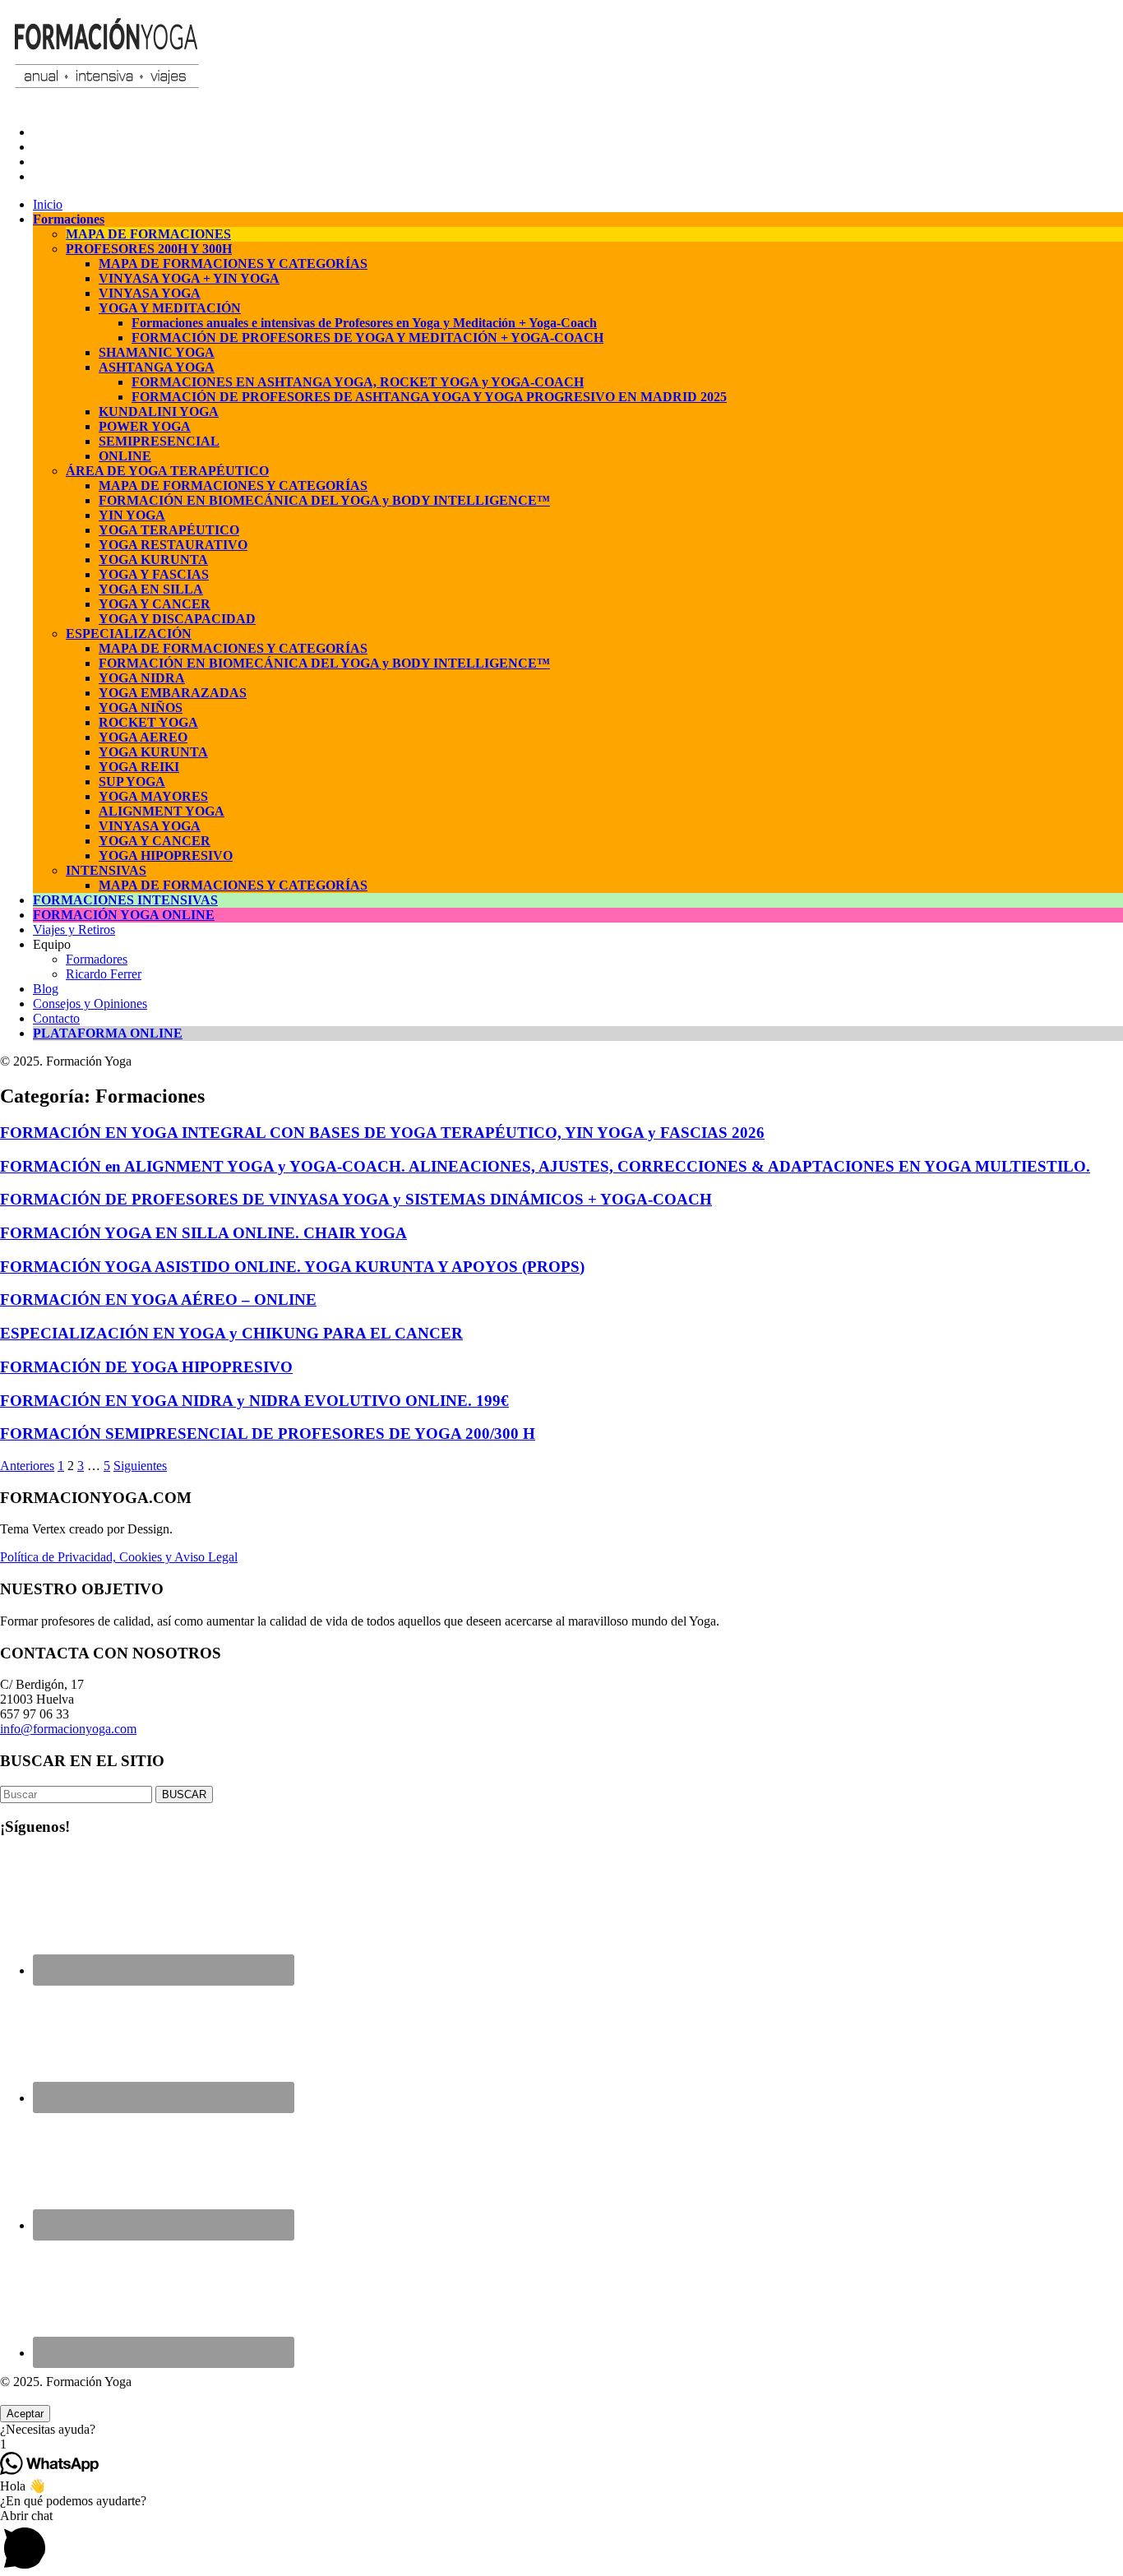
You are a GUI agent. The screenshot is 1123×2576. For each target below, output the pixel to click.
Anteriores (27, 1466)
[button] (561, 2430)
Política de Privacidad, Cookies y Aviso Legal (119, 1557)
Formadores (97, 959)
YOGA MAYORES (153, 796)
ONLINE (125, 456)
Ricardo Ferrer (104, 974)
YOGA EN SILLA (151, 589)
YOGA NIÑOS (141, 708)
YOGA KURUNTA (153, 560)
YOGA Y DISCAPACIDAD (177, 619)
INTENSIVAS (106, 870)
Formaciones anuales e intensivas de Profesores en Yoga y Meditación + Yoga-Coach (364, 323)
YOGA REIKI (139, 767)
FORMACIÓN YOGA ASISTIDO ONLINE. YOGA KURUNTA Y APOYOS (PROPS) (292, 1267)
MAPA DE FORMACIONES (148, 234)
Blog (46, 989)
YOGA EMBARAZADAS (173, 693)
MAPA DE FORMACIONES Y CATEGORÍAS (233, 264)
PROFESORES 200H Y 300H (149, 249)
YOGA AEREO (143, 737)
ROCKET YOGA (148, 722)
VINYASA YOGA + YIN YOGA (189, 278)
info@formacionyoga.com (68, 1729)
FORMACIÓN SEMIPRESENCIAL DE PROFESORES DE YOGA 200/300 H (268, 1434)
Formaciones (69, 219)
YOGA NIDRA (142, 678)
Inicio (48, 204)
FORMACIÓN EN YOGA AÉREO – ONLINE (158, 1300)
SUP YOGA (132, 782)
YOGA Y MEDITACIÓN (170, 308)
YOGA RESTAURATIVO (173, 545)
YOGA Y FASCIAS (154, 574)
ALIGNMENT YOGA (162, 811)
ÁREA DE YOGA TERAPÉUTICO (167, 471)
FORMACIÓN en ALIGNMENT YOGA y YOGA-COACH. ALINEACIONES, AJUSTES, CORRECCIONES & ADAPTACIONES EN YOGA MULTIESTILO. (545, 1166)
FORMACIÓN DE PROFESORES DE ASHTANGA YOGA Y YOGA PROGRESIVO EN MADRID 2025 (429, 397)
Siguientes (140, 1466)
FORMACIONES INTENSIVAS (125, 900)
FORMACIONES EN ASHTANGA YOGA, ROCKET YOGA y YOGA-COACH (358, 382)
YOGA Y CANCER (155, 604)
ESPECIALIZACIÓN (129, 634)
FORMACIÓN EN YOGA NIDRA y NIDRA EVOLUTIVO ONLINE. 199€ (254, 1401)
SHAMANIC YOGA (157, 352)
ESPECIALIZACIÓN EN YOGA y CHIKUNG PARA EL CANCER (231, 1333)
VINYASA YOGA (150, 293)
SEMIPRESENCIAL (159, 441)
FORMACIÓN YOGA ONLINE (124, 915)
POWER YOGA (145, 426)
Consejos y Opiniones (90, 1004)
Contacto (56, 1018)
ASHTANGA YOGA (157, 367)
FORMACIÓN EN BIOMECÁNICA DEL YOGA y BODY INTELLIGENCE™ (324, 500)
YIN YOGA (132, 515)
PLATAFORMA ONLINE (108, 1033)
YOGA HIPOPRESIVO (166, 856)
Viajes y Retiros (74, 930)
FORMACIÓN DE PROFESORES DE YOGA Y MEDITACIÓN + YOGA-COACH (367, 338)
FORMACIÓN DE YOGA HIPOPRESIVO (146, 1367)
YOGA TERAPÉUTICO (169, 530)
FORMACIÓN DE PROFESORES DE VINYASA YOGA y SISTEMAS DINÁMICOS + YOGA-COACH (356, 1199)
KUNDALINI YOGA (159, 412)
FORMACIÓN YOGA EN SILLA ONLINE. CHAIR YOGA (203, 1233)
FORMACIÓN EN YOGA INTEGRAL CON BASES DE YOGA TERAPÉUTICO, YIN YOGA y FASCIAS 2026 (382, 1133)
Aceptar (25, 2414)
